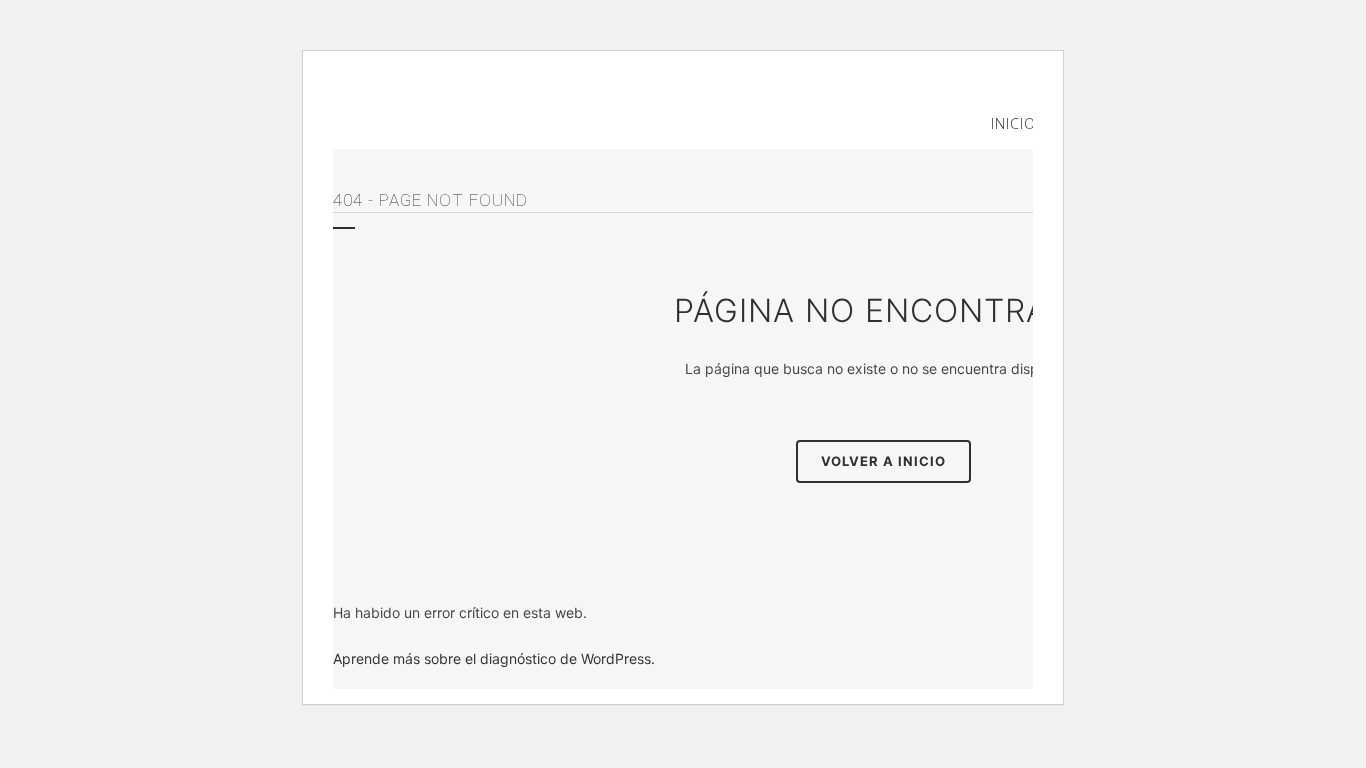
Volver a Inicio (883, 461)
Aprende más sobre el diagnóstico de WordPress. (494, 658)
